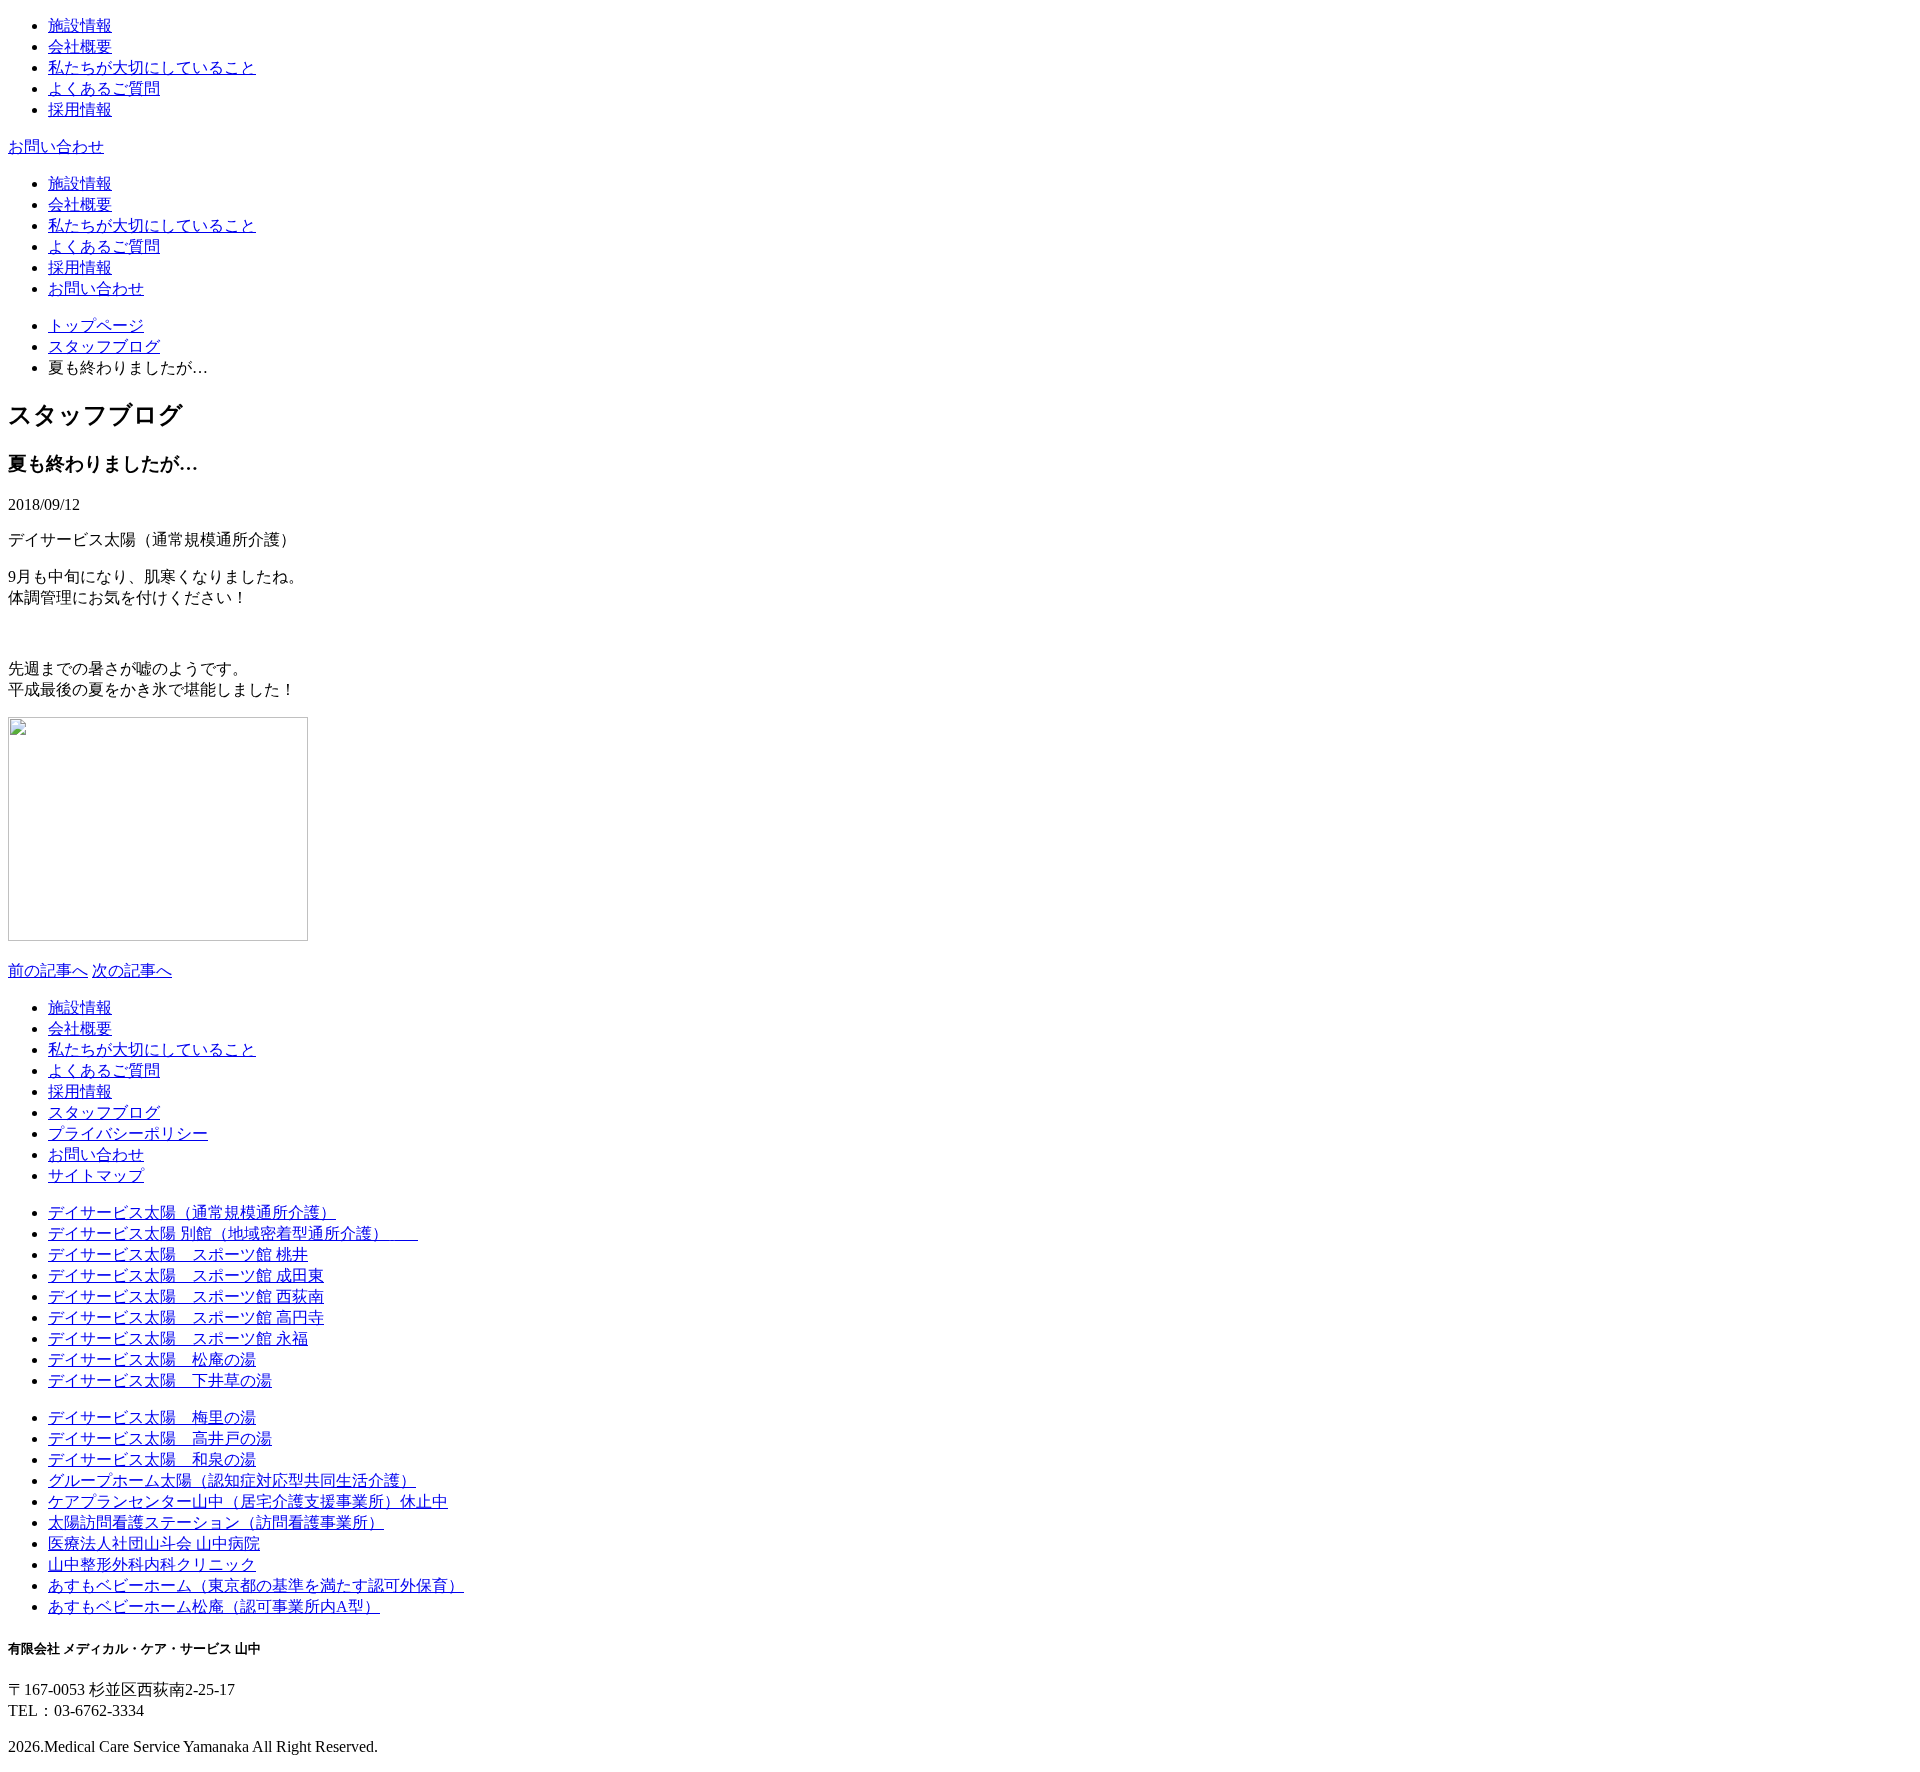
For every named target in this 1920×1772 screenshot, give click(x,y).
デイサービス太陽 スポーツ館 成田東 (186, 1275)
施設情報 (80, 25)
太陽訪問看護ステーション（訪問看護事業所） (216, 1522)
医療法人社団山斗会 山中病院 (154, 1543)
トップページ (96, 325)
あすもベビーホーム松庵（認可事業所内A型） (214, 1606)
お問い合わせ (56, 146)
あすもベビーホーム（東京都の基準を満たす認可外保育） (256, 1585)
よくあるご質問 (104, 88)
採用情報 (80, 109)
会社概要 (80, 46)
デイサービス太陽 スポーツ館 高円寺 (186, 1317)
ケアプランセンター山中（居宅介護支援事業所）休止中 (248, 1501)
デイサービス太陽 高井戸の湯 (160, 1438)
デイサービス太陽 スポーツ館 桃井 (178, 1254)
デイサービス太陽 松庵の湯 (152, 1359)
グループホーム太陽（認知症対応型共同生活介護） (232, 1480)
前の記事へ (48, 970)
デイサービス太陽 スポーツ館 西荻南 (186, 1296)
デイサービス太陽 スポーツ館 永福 (178, 1338)
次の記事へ (132, 970)
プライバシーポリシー (128, 1133)
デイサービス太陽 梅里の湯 (152, 1417)
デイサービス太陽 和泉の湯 (152, 1459)
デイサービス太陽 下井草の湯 (160, 1380)
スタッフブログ (104, 346)
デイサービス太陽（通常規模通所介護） (192, 1212)
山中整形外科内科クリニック (152, 1564)
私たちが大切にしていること (152, 67)
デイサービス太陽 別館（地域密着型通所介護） (233, 1233)
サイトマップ (96, 1175)
